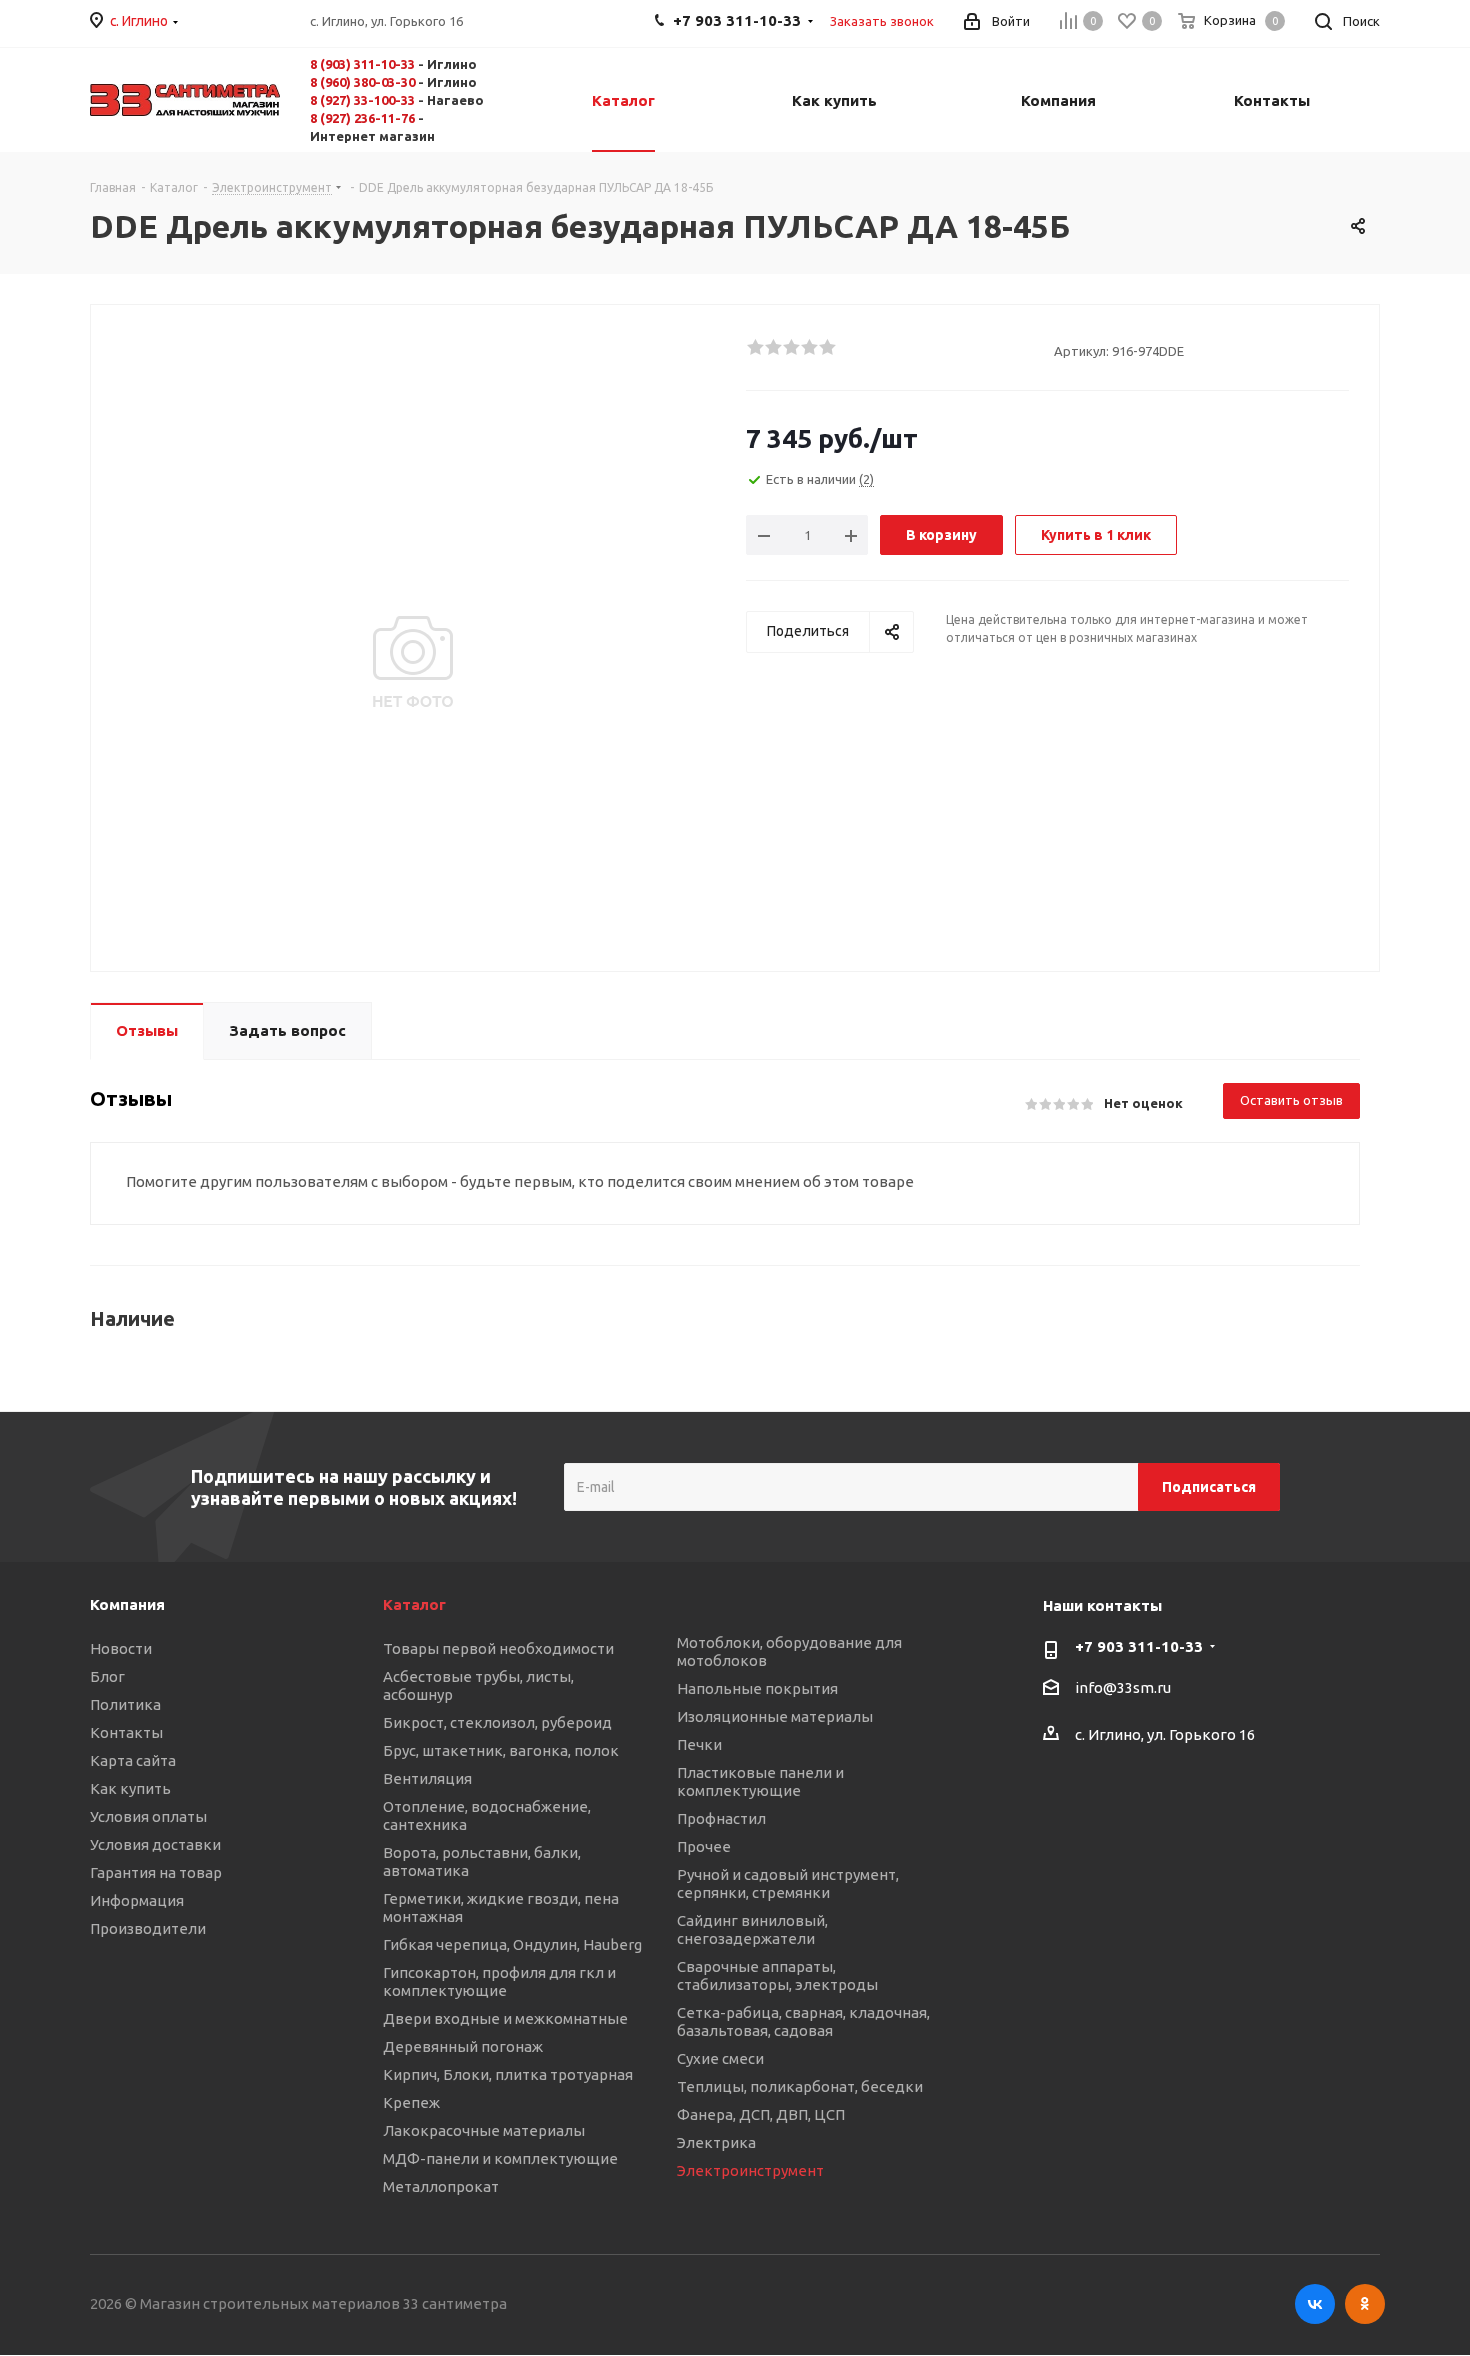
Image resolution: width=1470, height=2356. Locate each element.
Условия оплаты (148, 1816)
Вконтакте (1315, 2304)
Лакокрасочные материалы (484, 2130)
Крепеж (411, 2102)
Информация (137, 1900)
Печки (699, 1744)
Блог (107, 1676)
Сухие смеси (720, 2058)
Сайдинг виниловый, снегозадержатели (752, 1929)
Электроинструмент (750, 2170)
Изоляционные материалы (775, 1716)
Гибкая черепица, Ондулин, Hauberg (512, 1944)
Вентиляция (427, 1778)
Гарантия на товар (156, 1872)
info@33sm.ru (1123, 1688)
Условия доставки (155, 1844)
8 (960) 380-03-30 (362, 82)
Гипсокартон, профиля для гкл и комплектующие (499, 1981)
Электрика (716, 2142)
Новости (121, 1648)
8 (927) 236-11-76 (362, 118)
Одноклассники (1365, 2304)
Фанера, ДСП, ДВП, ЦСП (761, 2114)
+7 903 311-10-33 (1139, 1646)
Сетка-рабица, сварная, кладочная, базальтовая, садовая (803, 2021)
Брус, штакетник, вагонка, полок (501, 1750)
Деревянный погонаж (463, 2046)
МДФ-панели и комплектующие (500, 2158)
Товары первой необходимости (498, 1648)
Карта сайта (133, 1760)
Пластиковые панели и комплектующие (760, 1781)
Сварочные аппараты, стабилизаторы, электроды (777, 1975)
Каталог (414, 1604)
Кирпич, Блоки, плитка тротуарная (508, 2074)
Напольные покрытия (757, 1688)
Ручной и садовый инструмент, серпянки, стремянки (788, 1883)
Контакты (126, 1732)
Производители (148, 1928)
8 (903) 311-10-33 (362, 64)
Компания (127, 1604)
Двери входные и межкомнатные (505, 2018)
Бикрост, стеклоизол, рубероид (497, 1722)
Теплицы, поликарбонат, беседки (800, 2086)
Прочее (704, 1846)
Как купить (130, 1788)
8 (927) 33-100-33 (362, 100)
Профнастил (721, 1818)
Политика (125, 1704)
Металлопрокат (441, 2186)
